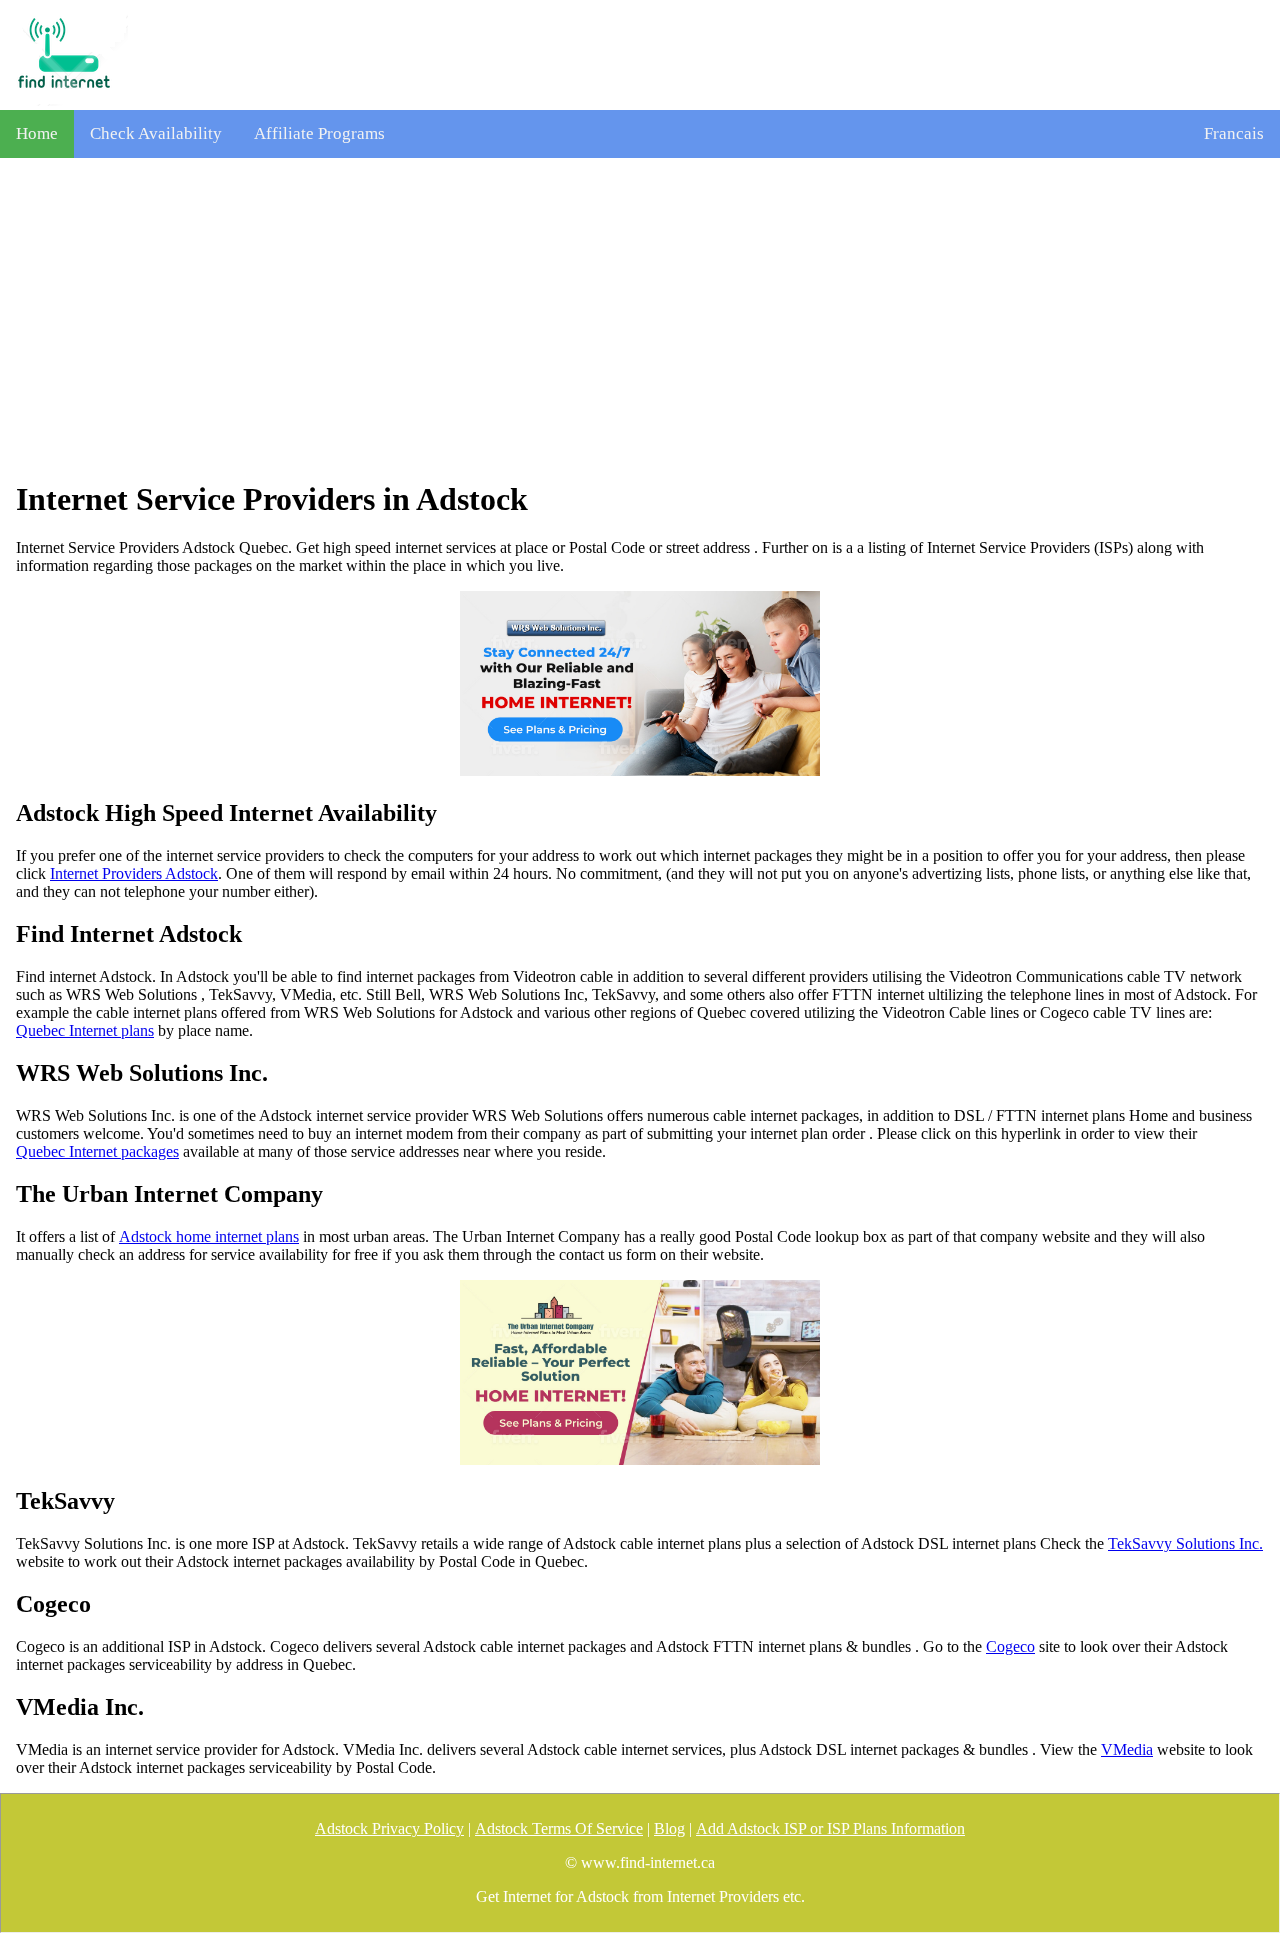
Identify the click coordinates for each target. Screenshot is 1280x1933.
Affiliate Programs (319, 133)
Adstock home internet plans (209, 1236)
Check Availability (156, 133)
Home (37, 133)
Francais (1234, 133)
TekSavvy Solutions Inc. (1185, 1543)
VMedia (1127, 1749)
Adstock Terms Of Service (559, 1828)
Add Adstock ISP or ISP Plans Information (830, 1828)
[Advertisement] (640, 319)
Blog (669, 1828)
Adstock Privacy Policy (389, 1828)
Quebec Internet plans (85, 1030)
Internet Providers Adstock (134, 873)
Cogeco (1010, 1646)
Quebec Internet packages (97, 1151)
